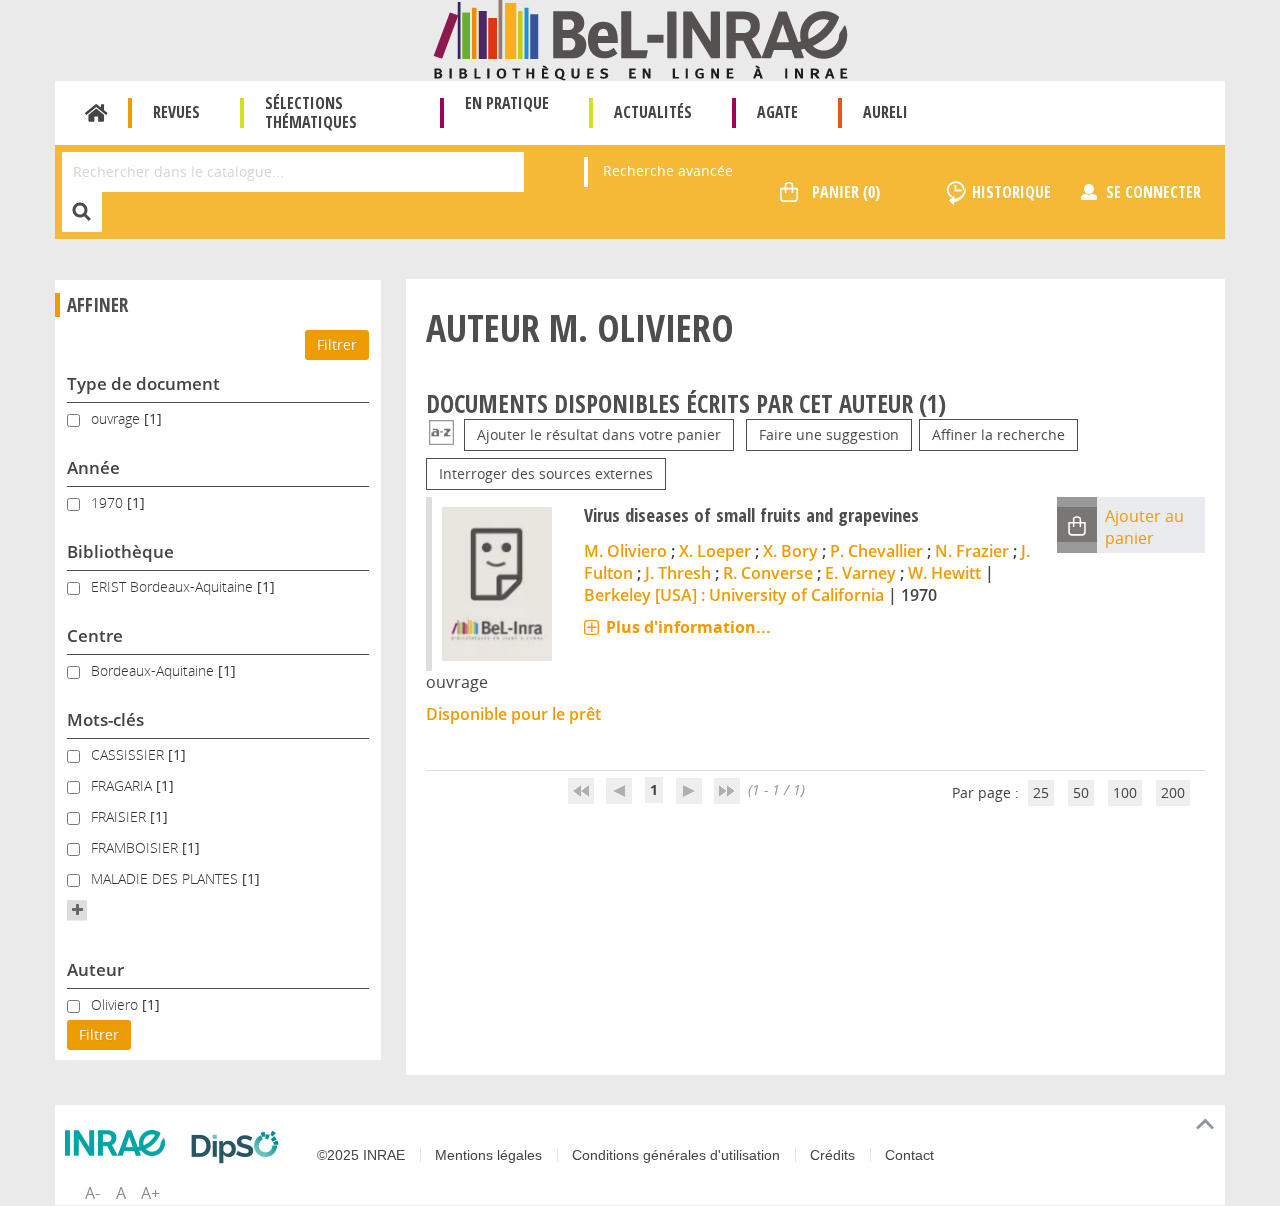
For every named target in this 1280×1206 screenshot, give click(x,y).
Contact (909, 1155)
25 (1041, 792)
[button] (77, 910)
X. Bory (790, 551)
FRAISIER (120, 816)
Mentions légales (488, 1155)
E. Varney (860, 573)
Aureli (885, 112)
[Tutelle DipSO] (240, 1147)
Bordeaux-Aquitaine (154, 670)
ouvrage (117, 418)
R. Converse (768, 573)
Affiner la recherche (998, 434)
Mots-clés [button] (105, 719)
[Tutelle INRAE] (120, 1143)
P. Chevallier (876, 551)
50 (1081, 792)
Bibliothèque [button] (120, 551)
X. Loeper (715, 551)
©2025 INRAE (361, 1155)
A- (92, 1193)
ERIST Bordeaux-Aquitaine (174, 586)
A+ (150, 1193)
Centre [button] (95, 635)
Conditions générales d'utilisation (676, 1155)
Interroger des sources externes (546, 473)
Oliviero (116, 1004)
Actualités (653, 112)
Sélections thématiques (311, 112)
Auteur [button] (95, 969)
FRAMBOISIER (136, 847)
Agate (777, 112)
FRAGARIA (123, 785)
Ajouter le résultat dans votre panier (599, 434)
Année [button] (93, 467)
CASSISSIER (129, 754)
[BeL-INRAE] (640, 38)
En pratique (507, 103)
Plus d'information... (688, 627)
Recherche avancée (668, 170)
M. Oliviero (625, 551)
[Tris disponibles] (441, 434)
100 (1125, 792)
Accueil (96, 113)
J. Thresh (678, 573)
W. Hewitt (944, 573)
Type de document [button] (143, 383)
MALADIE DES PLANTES (166, 878)
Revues (176, 112)
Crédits (832, 1155)
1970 (109, 502)
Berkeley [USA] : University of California (734, 595)
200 (1173, 792)
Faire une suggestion (829, 434)
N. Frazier (972, 551)
